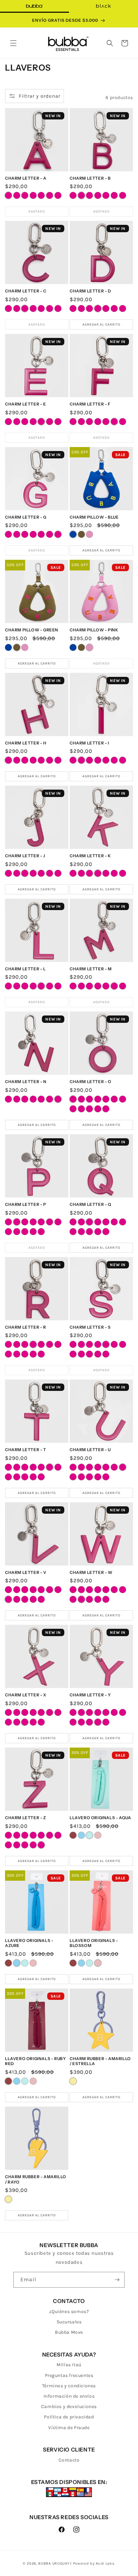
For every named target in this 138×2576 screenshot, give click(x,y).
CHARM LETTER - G (26, 517)
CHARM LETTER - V (26, 1572)
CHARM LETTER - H (26, 743)
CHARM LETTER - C (26, 291)
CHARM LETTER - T (26, 1450)
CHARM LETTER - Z (26, 1818)
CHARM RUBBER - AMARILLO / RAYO (36, 2179)
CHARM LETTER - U (90, 1450)
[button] (13, 43)
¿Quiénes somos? (69, 2312)
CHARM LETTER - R (26, 1327)
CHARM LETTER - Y (90, 1695)
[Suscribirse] (117, 2280)
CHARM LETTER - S (90, 1327)
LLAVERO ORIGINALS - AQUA (100, 1818)
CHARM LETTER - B (90, 178)
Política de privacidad (69, 2417)
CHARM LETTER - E (26, 404)
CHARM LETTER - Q (91, 1204)
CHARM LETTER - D (90, 291)
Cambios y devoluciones (69, 2407)
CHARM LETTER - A (26, 178)
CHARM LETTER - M (91, 969)
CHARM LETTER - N (26, 1082)
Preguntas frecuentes (69, 2375)
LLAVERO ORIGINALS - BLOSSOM (94, 1943)
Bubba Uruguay (54, 2563)
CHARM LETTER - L (25, 969)
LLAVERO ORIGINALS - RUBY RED (35, 2061)
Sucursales (69, 2322)
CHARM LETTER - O (91, 1082)
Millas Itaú (69, 2365)
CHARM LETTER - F (90, 404)
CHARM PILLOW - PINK (94, 630)
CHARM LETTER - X (26, 1695)
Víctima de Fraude (69, 2428)
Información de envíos (69, 2396)
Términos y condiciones (69, 2386)
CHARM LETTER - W (91, 1572)
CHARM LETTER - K (90, 856)
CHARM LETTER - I (89, 743)
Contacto (69, 2460)
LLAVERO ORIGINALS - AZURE (29, 1943)
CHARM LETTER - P (26, 1204)
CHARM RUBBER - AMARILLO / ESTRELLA (100, 2061)
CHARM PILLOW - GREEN (32, 630)
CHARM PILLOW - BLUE (94, 517)
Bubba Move (69, 2332)
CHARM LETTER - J (25, 856)
